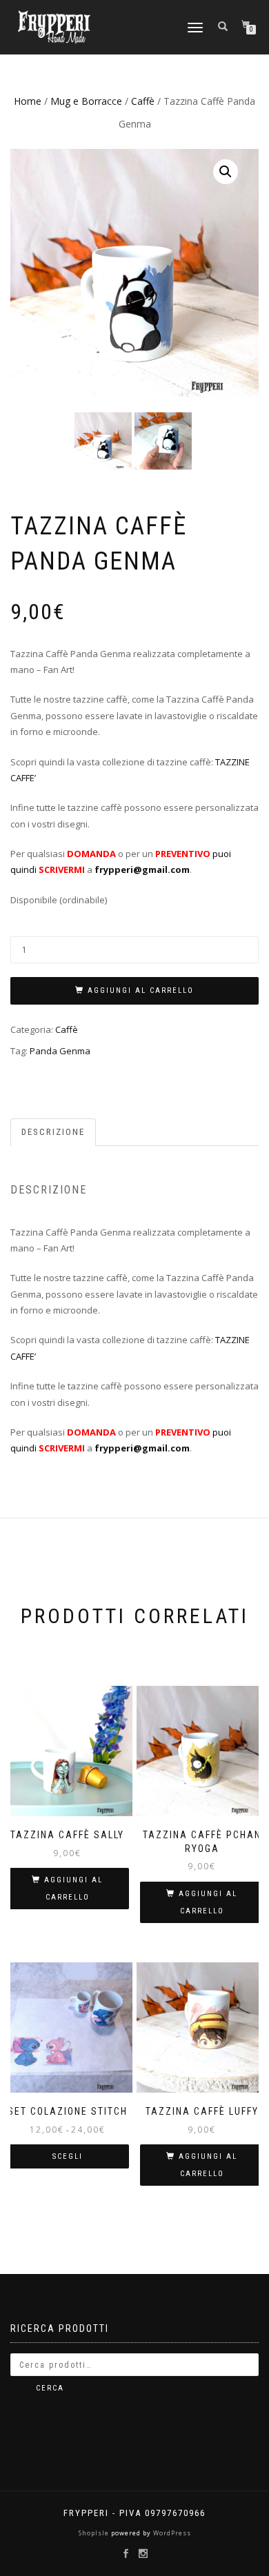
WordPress (171, 2533)
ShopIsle (95, 2533)
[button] (226, 172)
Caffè (143, 101)
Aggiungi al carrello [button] (73, 1889)
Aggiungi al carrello (141, 990)
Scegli (68, 2156)
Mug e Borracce (86, 101)
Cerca (50, 2388)
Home (28, 101)
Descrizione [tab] (53, 1132)
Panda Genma (60, 1051)
